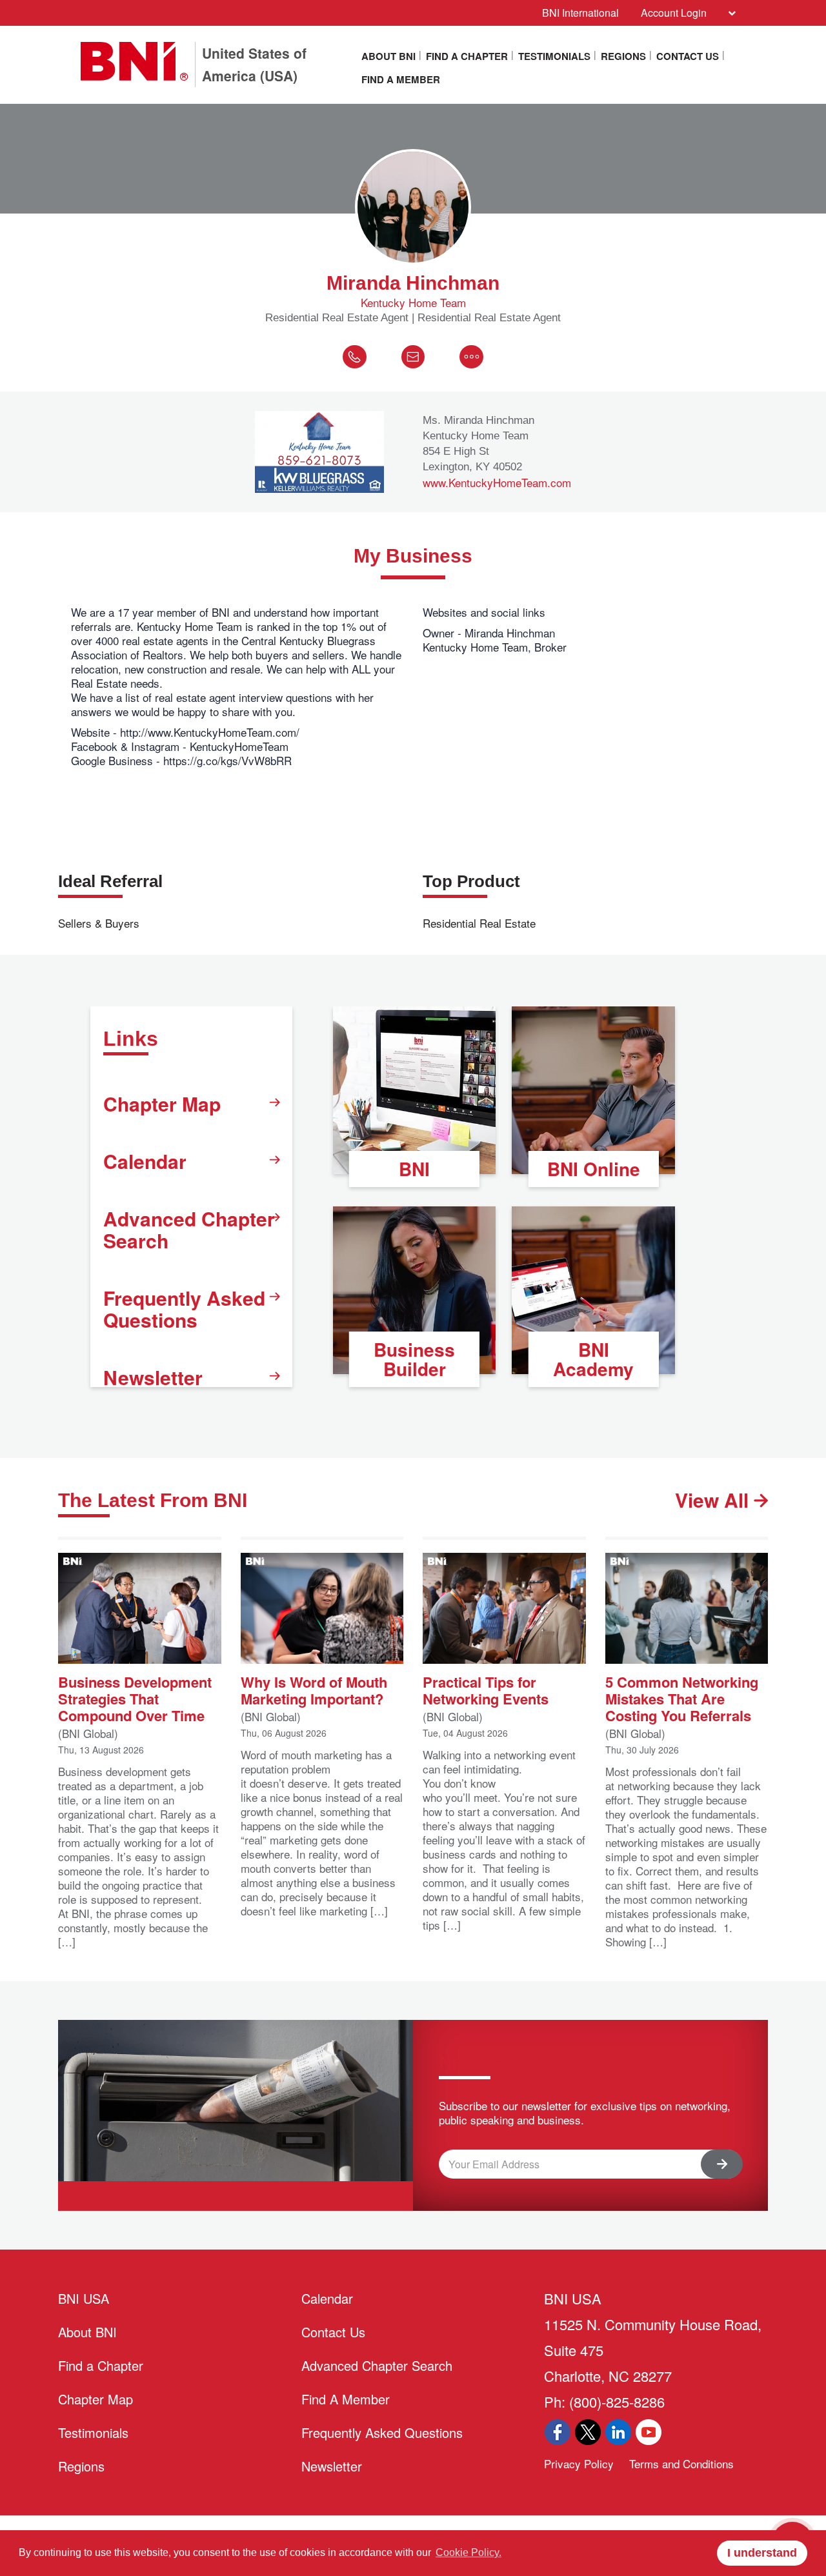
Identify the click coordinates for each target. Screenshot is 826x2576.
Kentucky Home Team (413, 303)
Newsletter (153, 1377)
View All (714, 1500)
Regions (623, 56)
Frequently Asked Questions (184, 1309)
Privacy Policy (579, 2463)
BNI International (580, 13)
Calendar (145, 1161)
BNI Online (594, 1169)
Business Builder (414, 1359)
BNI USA (84, 2298)
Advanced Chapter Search (189, 1229)
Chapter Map (162, 1103)
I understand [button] (762, 2553)
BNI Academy (593, 1359)
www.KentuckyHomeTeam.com (497, 483)
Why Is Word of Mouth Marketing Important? (314, 1689)
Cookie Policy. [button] (468, 2552)
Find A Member (401, 79)
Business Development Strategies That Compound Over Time (135, 1698)
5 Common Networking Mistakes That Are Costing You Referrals (682, 1698)
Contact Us (688, 56)
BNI (414, 1169)
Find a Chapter (467, 56)
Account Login (674, 13)
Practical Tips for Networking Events (486, 1689)
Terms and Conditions (681, 2463)
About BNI (388, 56)
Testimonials (554, 56)
